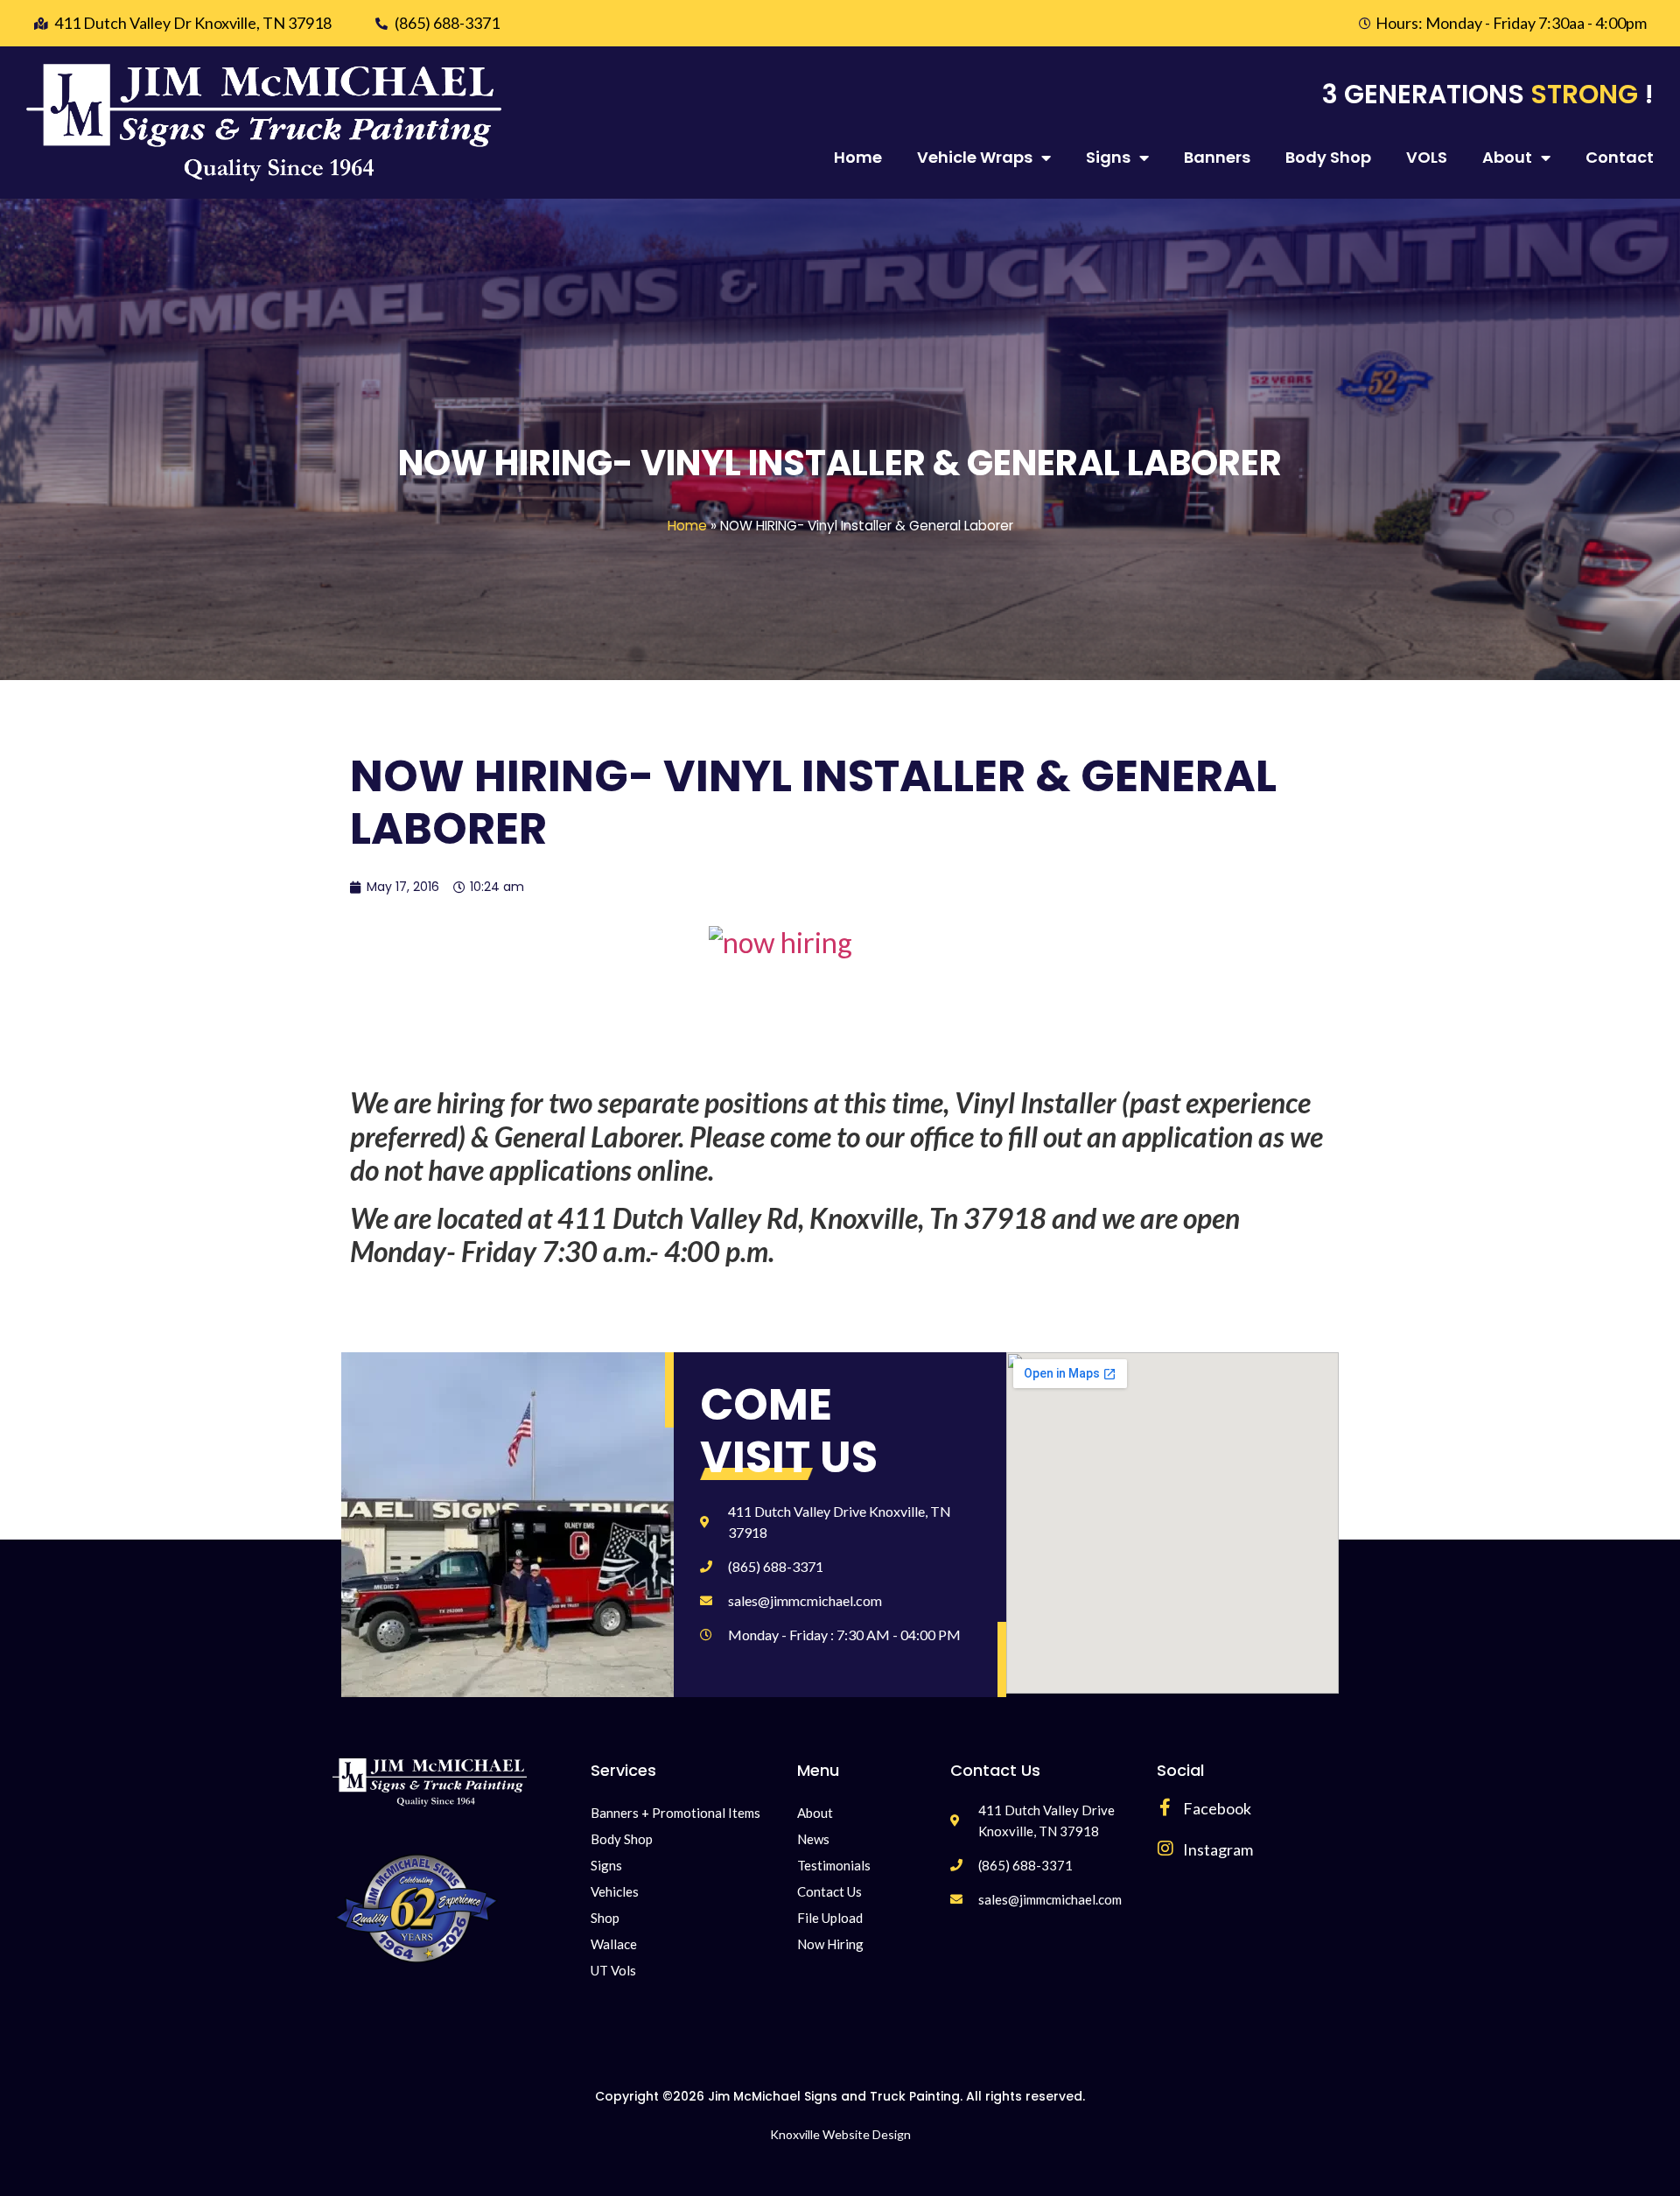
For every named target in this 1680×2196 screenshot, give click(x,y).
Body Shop (1328, 157)
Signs (1108, 157)
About (1507, 157)
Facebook (1217, 1808)
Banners (1217, 157)
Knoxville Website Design (840, 2134)
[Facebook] (1165, 1807)
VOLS (1427, 157)
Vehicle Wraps (975, 157)
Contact (1620, 157)
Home (858, 157)
